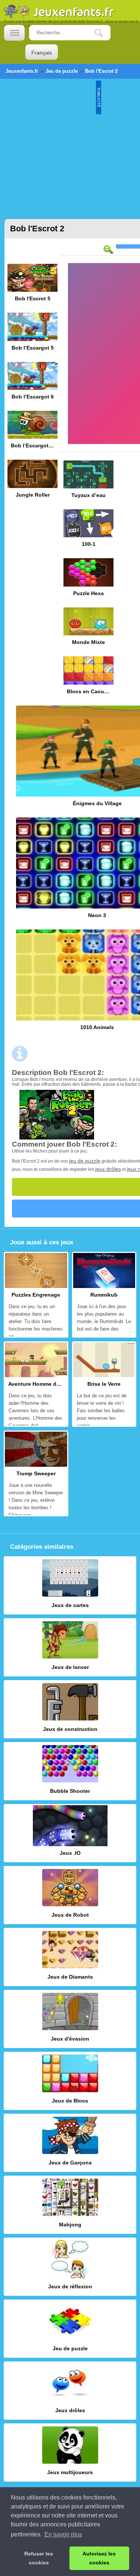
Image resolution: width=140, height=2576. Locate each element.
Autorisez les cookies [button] (99, 2558)
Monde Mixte (88, 629)
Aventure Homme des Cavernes (36, 1384)
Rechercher (104, 33)
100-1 (88, 531)
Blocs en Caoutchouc (88, 678)
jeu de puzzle (85, 1161)
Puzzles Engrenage (36, 1295)
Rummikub (104, 1295)
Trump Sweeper (36, 1473)
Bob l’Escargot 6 (32, 383)
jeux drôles (108, 1169)
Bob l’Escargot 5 (32, 334)
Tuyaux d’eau (88, 482)
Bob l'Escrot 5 (32, 285)
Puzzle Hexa (88, 580)
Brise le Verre (104, 1384)
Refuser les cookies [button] (39, 2558)
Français (42, 53)
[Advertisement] (70, 145)
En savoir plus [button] (63, 2534)
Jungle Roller (32, 481)
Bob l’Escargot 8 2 (32, 432)
